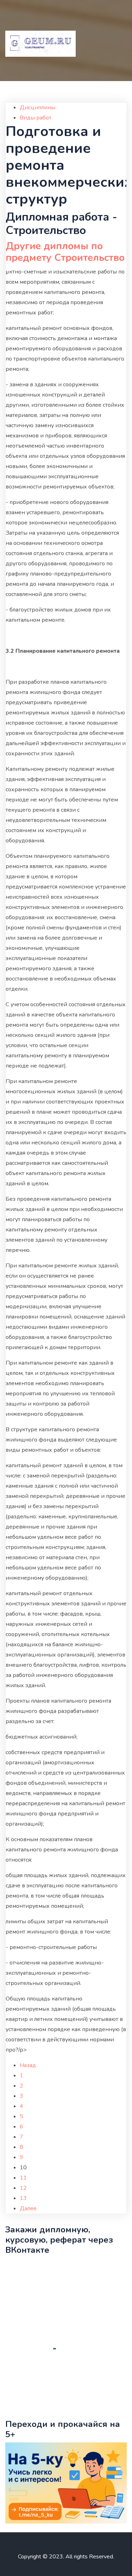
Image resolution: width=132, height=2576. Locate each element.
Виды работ (36, 118)
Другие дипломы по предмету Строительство (65, 252)
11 (23, 2178)
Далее (28, 2208)
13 (23, 2198)
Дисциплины (37, 107)
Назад (28, 2065)
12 (23, 2188)
